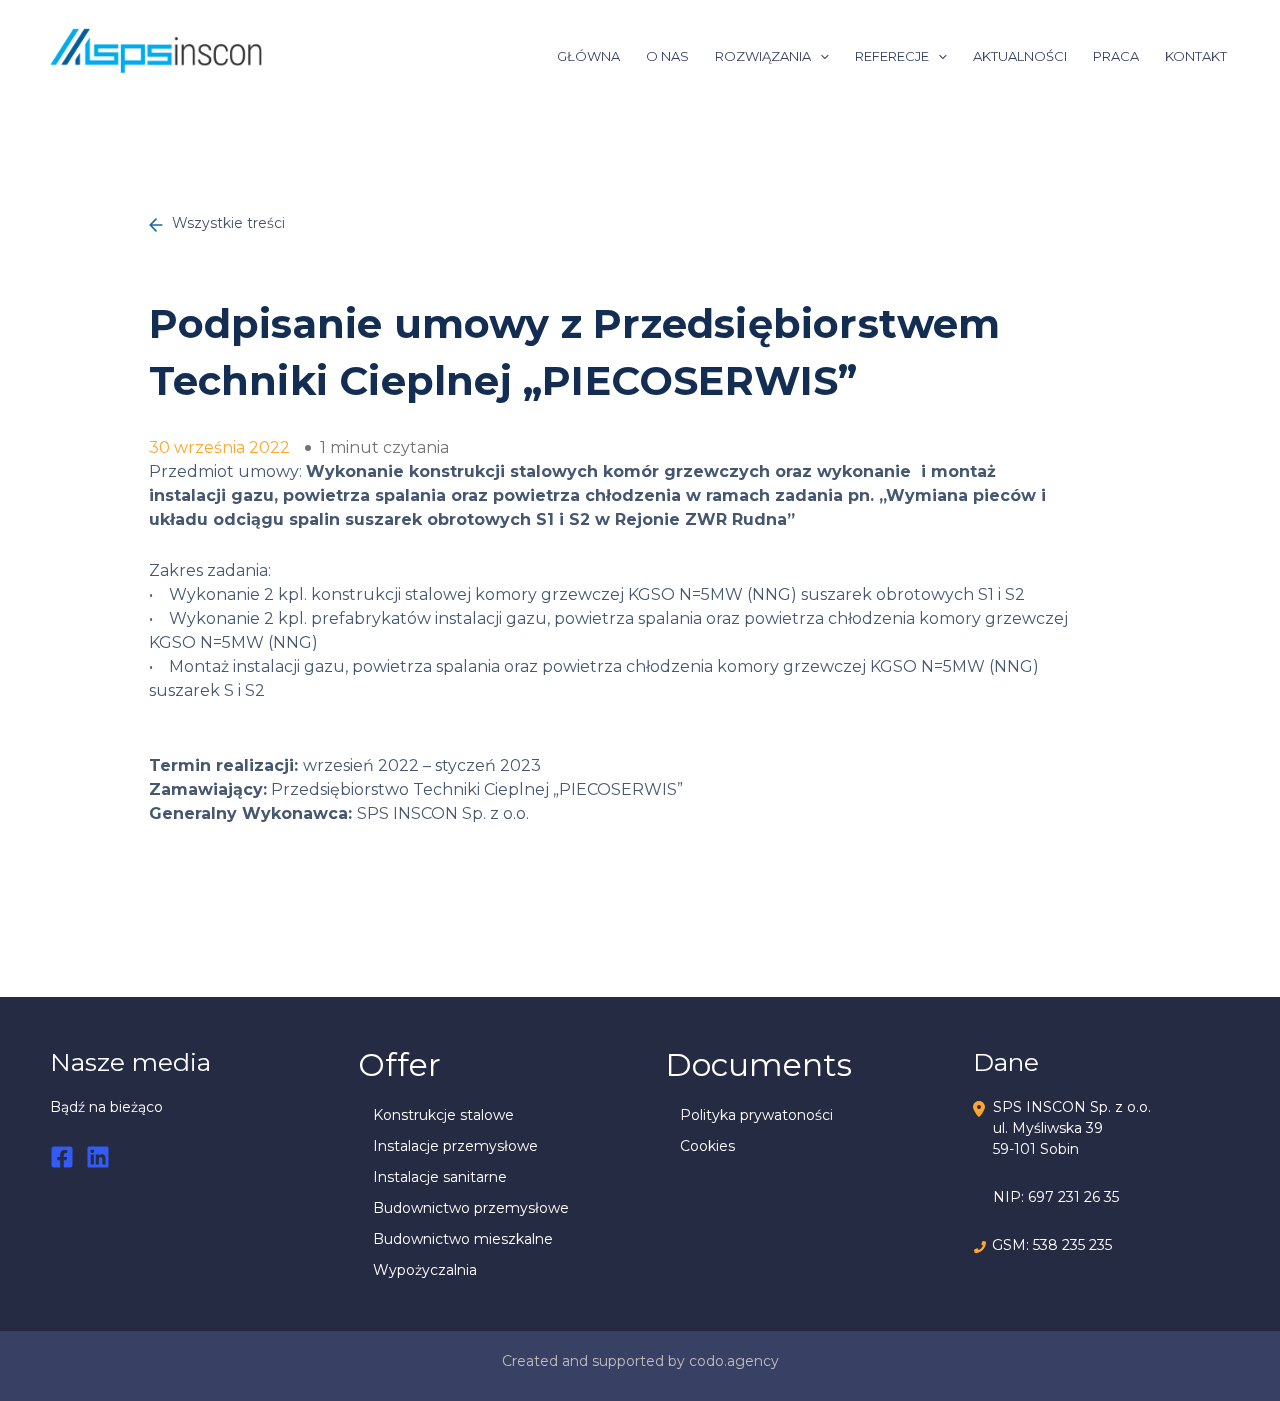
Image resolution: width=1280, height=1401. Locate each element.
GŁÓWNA (588, 56)
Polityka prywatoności (756, 1115)
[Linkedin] (98, 1157)
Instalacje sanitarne (440, 1177)
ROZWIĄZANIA (763, 56)
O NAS (667, 56)
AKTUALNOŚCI (1020, 56)
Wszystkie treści (226, 223)
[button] (820, 56)
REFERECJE (892, 56)
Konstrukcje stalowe (443, 1115)
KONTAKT (1196, 56)
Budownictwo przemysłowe (471, 1208)
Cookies (707, 1146)
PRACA (1116, 56)
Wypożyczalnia (425, 1270)
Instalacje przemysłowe (455, 1146)
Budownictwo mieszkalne (463, 1239)
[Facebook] (62, 1157)
